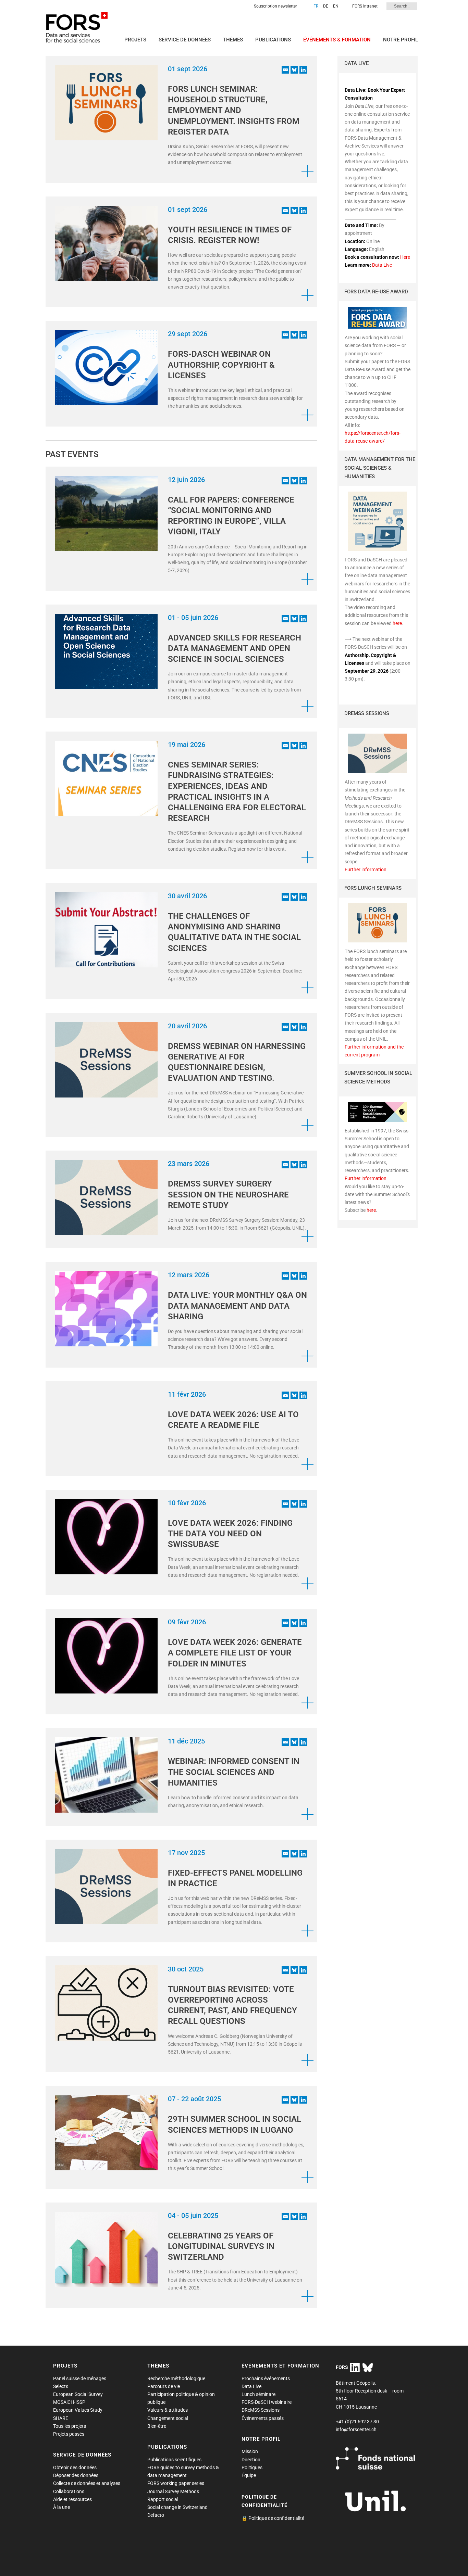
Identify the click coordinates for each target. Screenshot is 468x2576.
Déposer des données (76, 2475)
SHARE (61, 2418)
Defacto (156, 2515)
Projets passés (69, 2434)
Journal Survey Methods (173, 2491)
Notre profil (401, 40)
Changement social (168, 2418)
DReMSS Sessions (261, 2410)
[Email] (285, 70)
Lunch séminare (258, 2394)
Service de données (185, 40)
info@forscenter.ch (356, 2429)
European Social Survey (78, 2394)
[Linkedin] (303, 70)
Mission (250, 2451)
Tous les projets (70, 2426)
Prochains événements (266, 2378)
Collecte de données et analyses (87, 2483)
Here (405, 257)
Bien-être (157, 2426)
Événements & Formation (337, 40)
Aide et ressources (72, 2499)
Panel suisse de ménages (80, 2378)
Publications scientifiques (174, 2460)
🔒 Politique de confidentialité (273, 2518)
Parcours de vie (164, 2386)
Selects (61, 2386)
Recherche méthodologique (176, 2378)
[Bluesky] (294, 70)
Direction (251, 2460)
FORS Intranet (365, 6)
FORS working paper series (176, 2483)
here (397, 623)
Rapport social (163, 2499)
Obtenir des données (75, 2467)
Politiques (252, 2467)
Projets (135, 40)
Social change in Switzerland (177, 2507)
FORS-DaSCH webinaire (267, 2402)
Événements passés (263, 2418)
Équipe (249, 2475)
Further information (366, 870)
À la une (61, 2507)
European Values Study (78, 2410)
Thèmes (233, 40)
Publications (273, 40)
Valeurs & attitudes (168, 2410)
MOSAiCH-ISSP (69, 2402)
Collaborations (69, 2491)
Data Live (382, 265)
